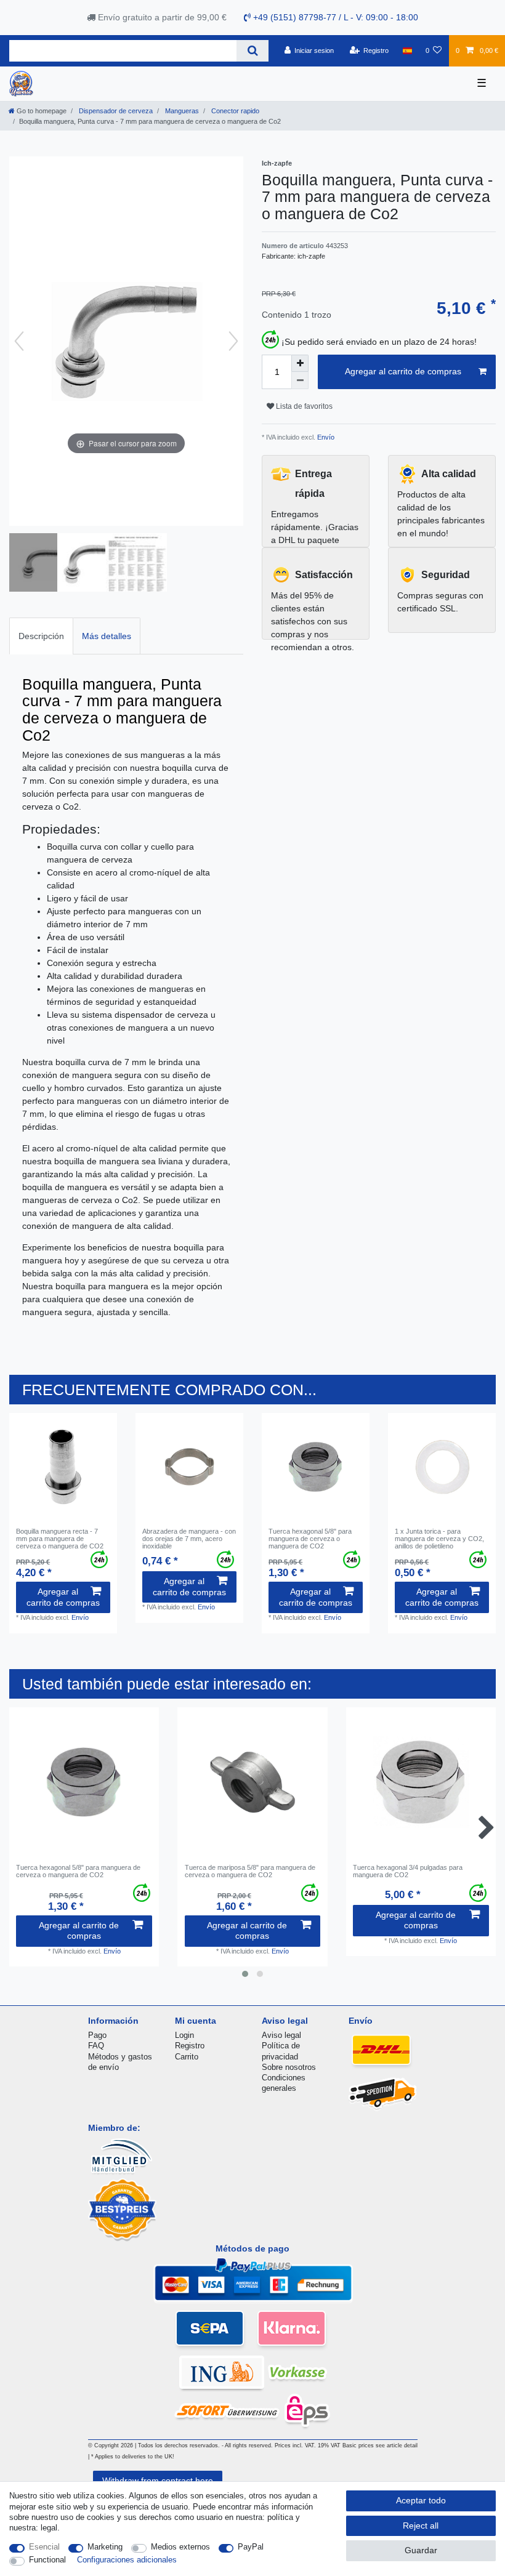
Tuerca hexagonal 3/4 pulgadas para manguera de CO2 (408, 1871)
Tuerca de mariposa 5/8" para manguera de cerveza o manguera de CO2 (250, 1871)
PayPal (251, 2547)
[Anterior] (19, 341)
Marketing (105, 2547)
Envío (325, 437)
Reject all (421, 2526)
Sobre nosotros (289, 2067)
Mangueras (181, 111)
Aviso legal (281, 2035)
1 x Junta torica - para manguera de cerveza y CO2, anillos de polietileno (439, 1539)
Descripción (41, 636)
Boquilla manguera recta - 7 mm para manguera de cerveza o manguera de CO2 (60, 1539)
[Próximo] (233, 341)
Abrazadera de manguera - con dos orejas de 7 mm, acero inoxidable (189, 1539)
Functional (47, 2560)
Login (184, 2035)
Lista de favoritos (303, 406)
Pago (97, 2035)
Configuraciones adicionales (127, 2560)
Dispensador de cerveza (115, 111)
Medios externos (180, 2547)
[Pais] (407, 50)
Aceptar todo (421, 2500)
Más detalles (107, 636)
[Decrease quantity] (300, 380)
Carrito (187, 2057)
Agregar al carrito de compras (403, 371)
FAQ (96, 2046)
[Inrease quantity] (300, 363)
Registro (190, 2046)
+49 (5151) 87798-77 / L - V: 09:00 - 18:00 (334, 17)
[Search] (252, 51)
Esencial (44, 2547)
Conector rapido (234, 111)
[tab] (41, 636)
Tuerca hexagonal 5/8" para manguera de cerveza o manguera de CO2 (310, 1539)
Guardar (421, 2550)
